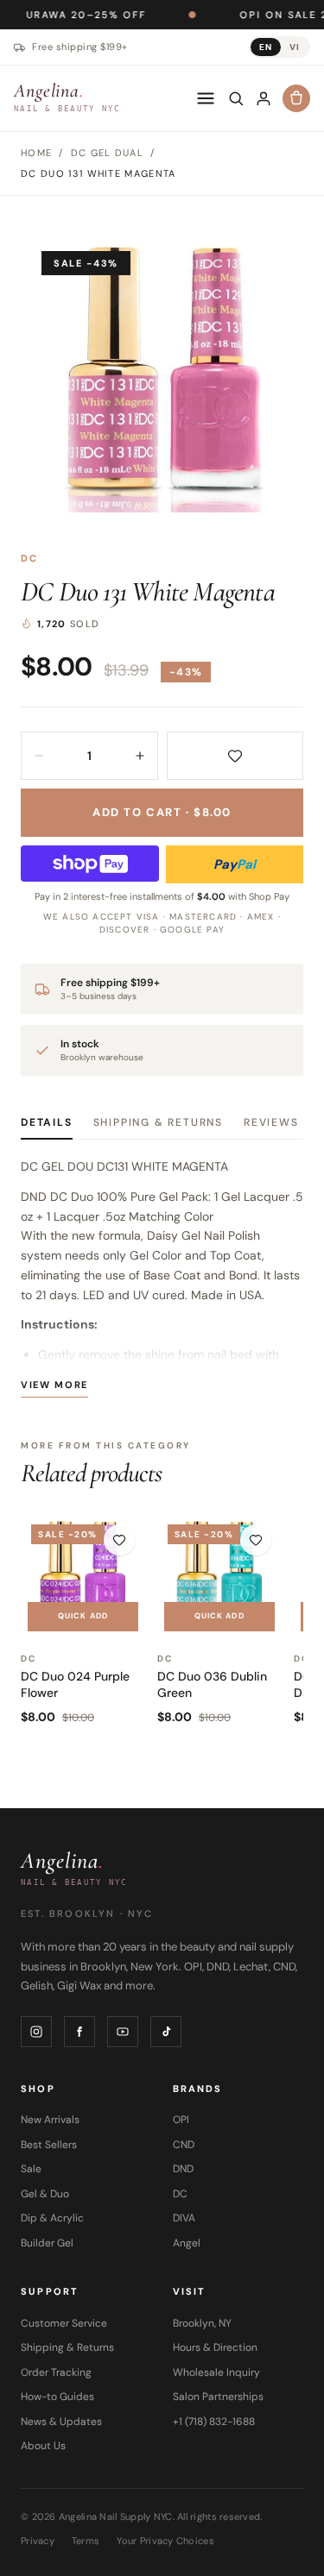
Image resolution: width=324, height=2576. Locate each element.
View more (54, 1385)
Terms (86, 2541)
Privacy (38, 2541)
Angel (187, 2243)
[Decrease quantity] (39, 756)
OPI (181, 2120)
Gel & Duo (45, 2194)
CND (184, 2145)
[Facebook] (79, 2032)
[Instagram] (36, 2032)
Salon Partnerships (218, 2397)
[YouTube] (123, 2032)
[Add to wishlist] (235, 756)
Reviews (271, 1122)
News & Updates (61, 2422)
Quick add (83, 1616)
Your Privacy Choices (165, 2541)
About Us (43, 2446)
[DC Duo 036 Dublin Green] (219, 1576)
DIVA (184, 2218)
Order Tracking (56, 2372)
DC (29, 558)
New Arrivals (50, 2120)
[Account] (264, 98)
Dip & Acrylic (52, 2218)
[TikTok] (166, 2032)
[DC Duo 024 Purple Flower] (83, 1576)
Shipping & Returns (158, 1122)
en (266, 47)
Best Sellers (49, 2145)
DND (183, 2169)
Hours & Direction (215, 2347)
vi (295, 47)
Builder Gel (47, 2243)
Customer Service (64, 2323)
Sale (31, 2169)
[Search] (236, 98)
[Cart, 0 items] (296, 98)
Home (36, 153)
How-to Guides (57, 2397)
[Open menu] (206, 98)
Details (47, 1122)
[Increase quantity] (140, 756)
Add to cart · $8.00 (162, 812)
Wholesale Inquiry (216, 2372)
